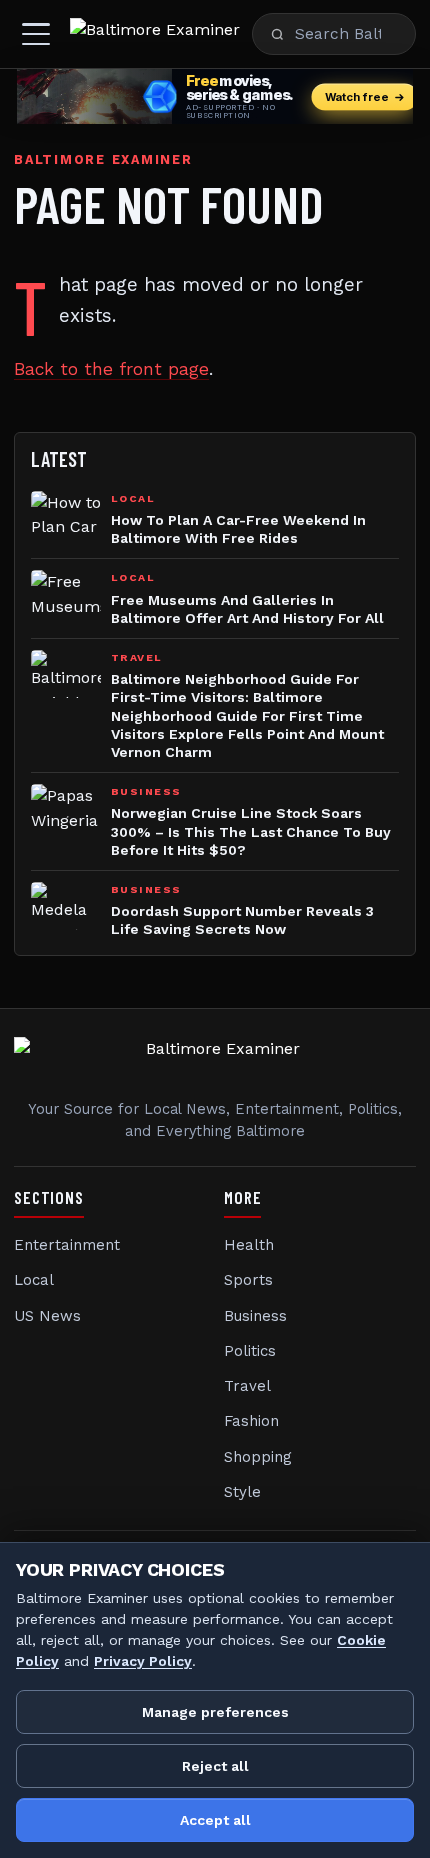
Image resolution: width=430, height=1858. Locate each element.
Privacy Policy (143, 1661)
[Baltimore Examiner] (155, 34)
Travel (247, 1386)
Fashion (251, 1421)
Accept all (215, 1820)
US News (47, 1316)
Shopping (258, 1457)
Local (34, 1280)
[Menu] (36, 34)
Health (249, 1245)
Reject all (215, 1766)
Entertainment (67, 1245)
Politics (250, 1351)
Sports (248, 1280)
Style (242, 1492)
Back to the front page (111, 369)
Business (255, 1316)
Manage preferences (215, 1712)
